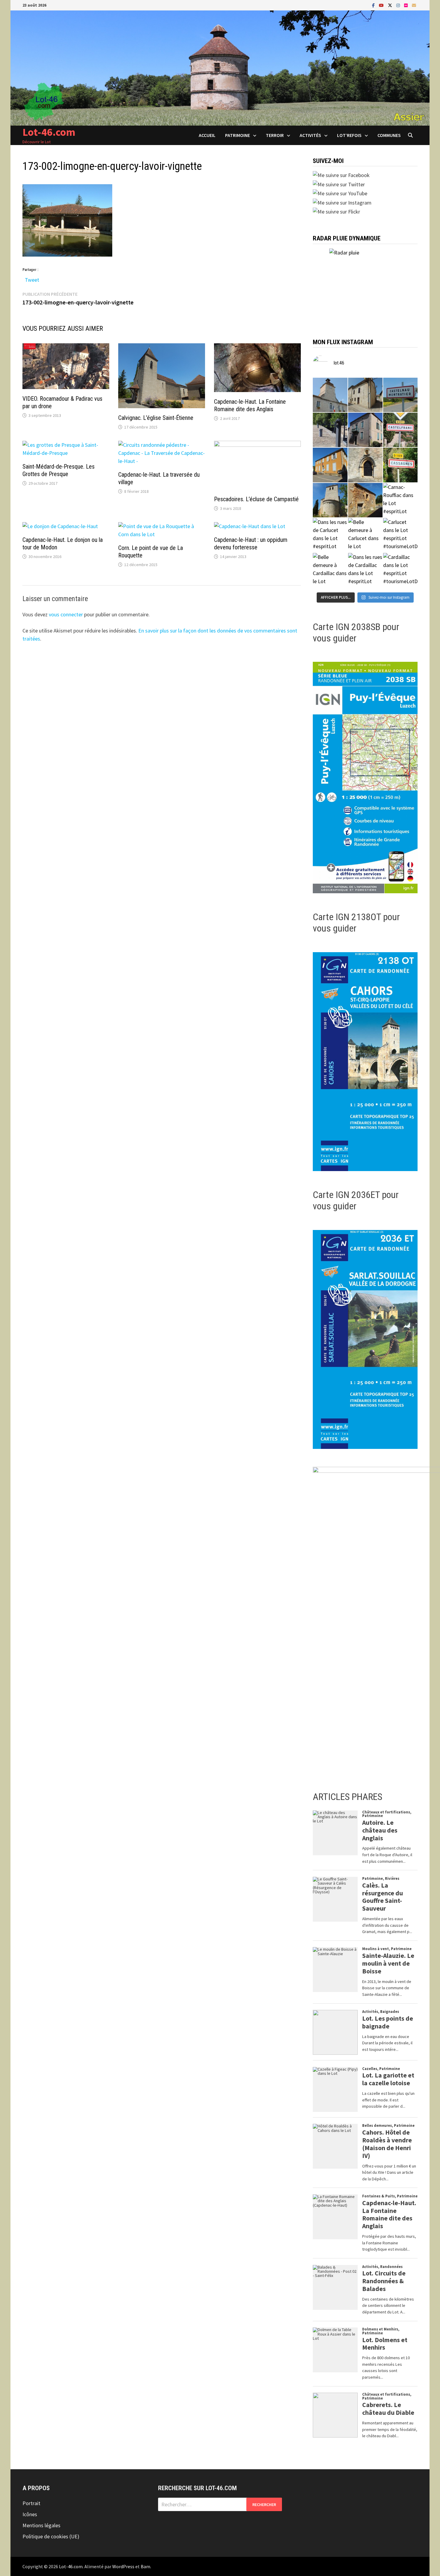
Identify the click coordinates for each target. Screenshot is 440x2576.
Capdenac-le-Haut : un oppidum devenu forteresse (251, 544)
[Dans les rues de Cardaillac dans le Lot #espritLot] (365, 570)
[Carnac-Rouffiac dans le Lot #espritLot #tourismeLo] (400, 500)
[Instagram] (399, 5)
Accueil (207, 135)
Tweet (32, 279)
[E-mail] (414, 5)
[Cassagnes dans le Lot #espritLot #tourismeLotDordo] (400, 465)
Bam (145, 2566)
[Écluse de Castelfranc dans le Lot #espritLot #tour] (330, 430)
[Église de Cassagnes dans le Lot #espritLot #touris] (365, 465)
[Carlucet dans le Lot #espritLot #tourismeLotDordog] (400, 535)
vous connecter (66, 614)
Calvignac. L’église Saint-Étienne (156, 418)
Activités (310, 135)
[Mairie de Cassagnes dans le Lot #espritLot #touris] (330, 465)
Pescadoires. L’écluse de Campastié (256, 499)
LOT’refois (349, 135)
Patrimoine (238, 135)
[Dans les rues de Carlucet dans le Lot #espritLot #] (330, 535)
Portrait (31, 2503)
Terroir (275, 135)
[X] (391, 5)
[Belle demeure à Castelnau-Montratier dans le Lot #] (365, 395)
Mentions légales (41, 2525)
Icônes (30, 2514)
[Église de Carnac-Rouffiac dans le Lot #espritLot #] (330, 500)
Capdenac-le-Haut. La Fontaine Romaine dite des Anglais (250, 405)
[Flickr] (406, 5)
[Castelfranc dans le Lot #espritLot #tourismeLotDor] (400, 430)
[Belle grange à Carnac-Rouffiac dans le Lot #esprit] (365, 500)
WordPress (123, 2566)
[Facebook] (374, 5)
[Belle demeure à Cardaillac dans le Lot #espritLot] (330, 570)
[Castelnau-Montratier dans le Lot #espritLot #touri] (400, 395)
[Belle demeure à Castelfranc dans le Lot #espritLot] (365, 430)
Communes (389, 135)
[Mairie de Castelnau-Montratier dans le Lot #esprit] (330, 395)
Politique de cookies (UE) (51, 2536)
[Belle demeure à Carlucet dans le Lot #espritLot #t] (365, 535)
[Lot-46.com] (220, 67)
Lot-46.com (49, 132)
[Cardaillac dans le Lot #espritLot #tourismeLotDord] (400, 570)
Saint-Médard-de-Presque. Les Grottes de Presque (59, 470)
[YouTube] (382, 5)
